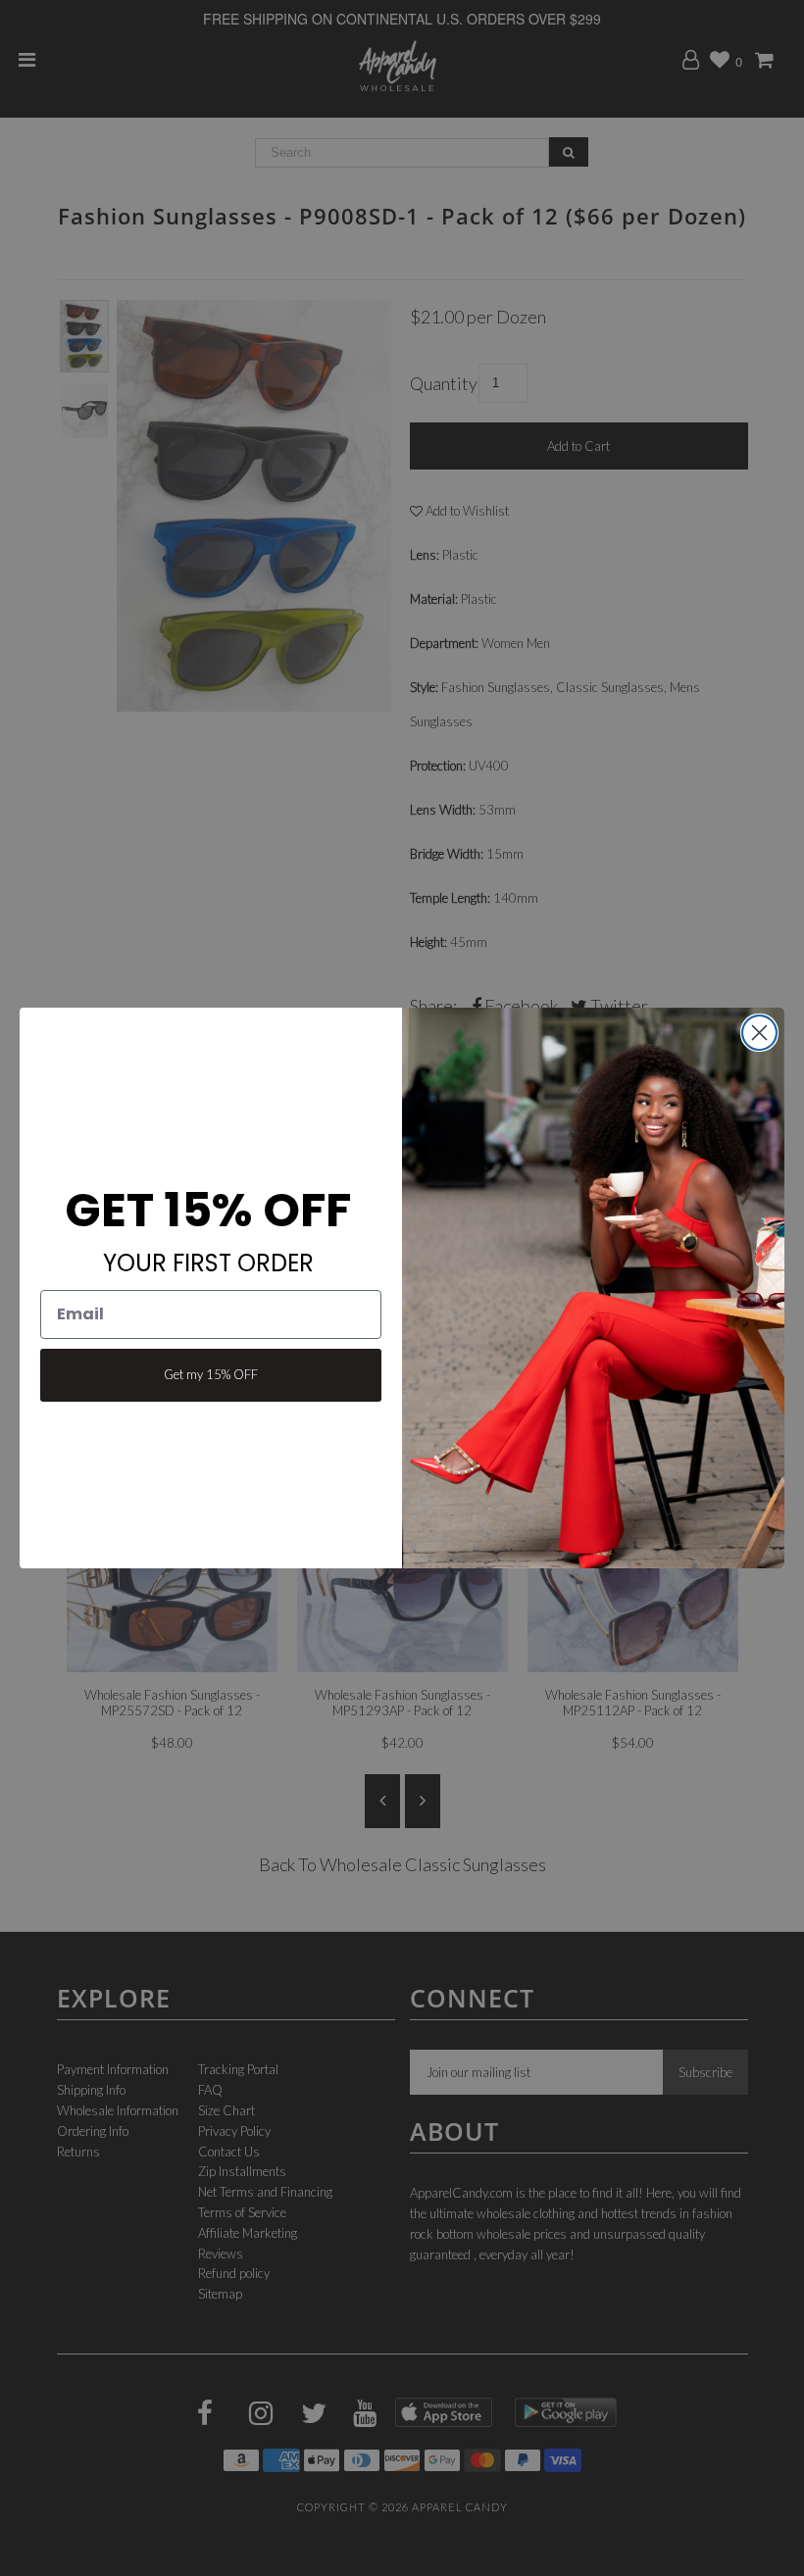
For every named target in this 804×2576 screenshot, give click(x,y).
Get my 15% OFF (211, 1374)
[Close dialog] (759, 1033)
